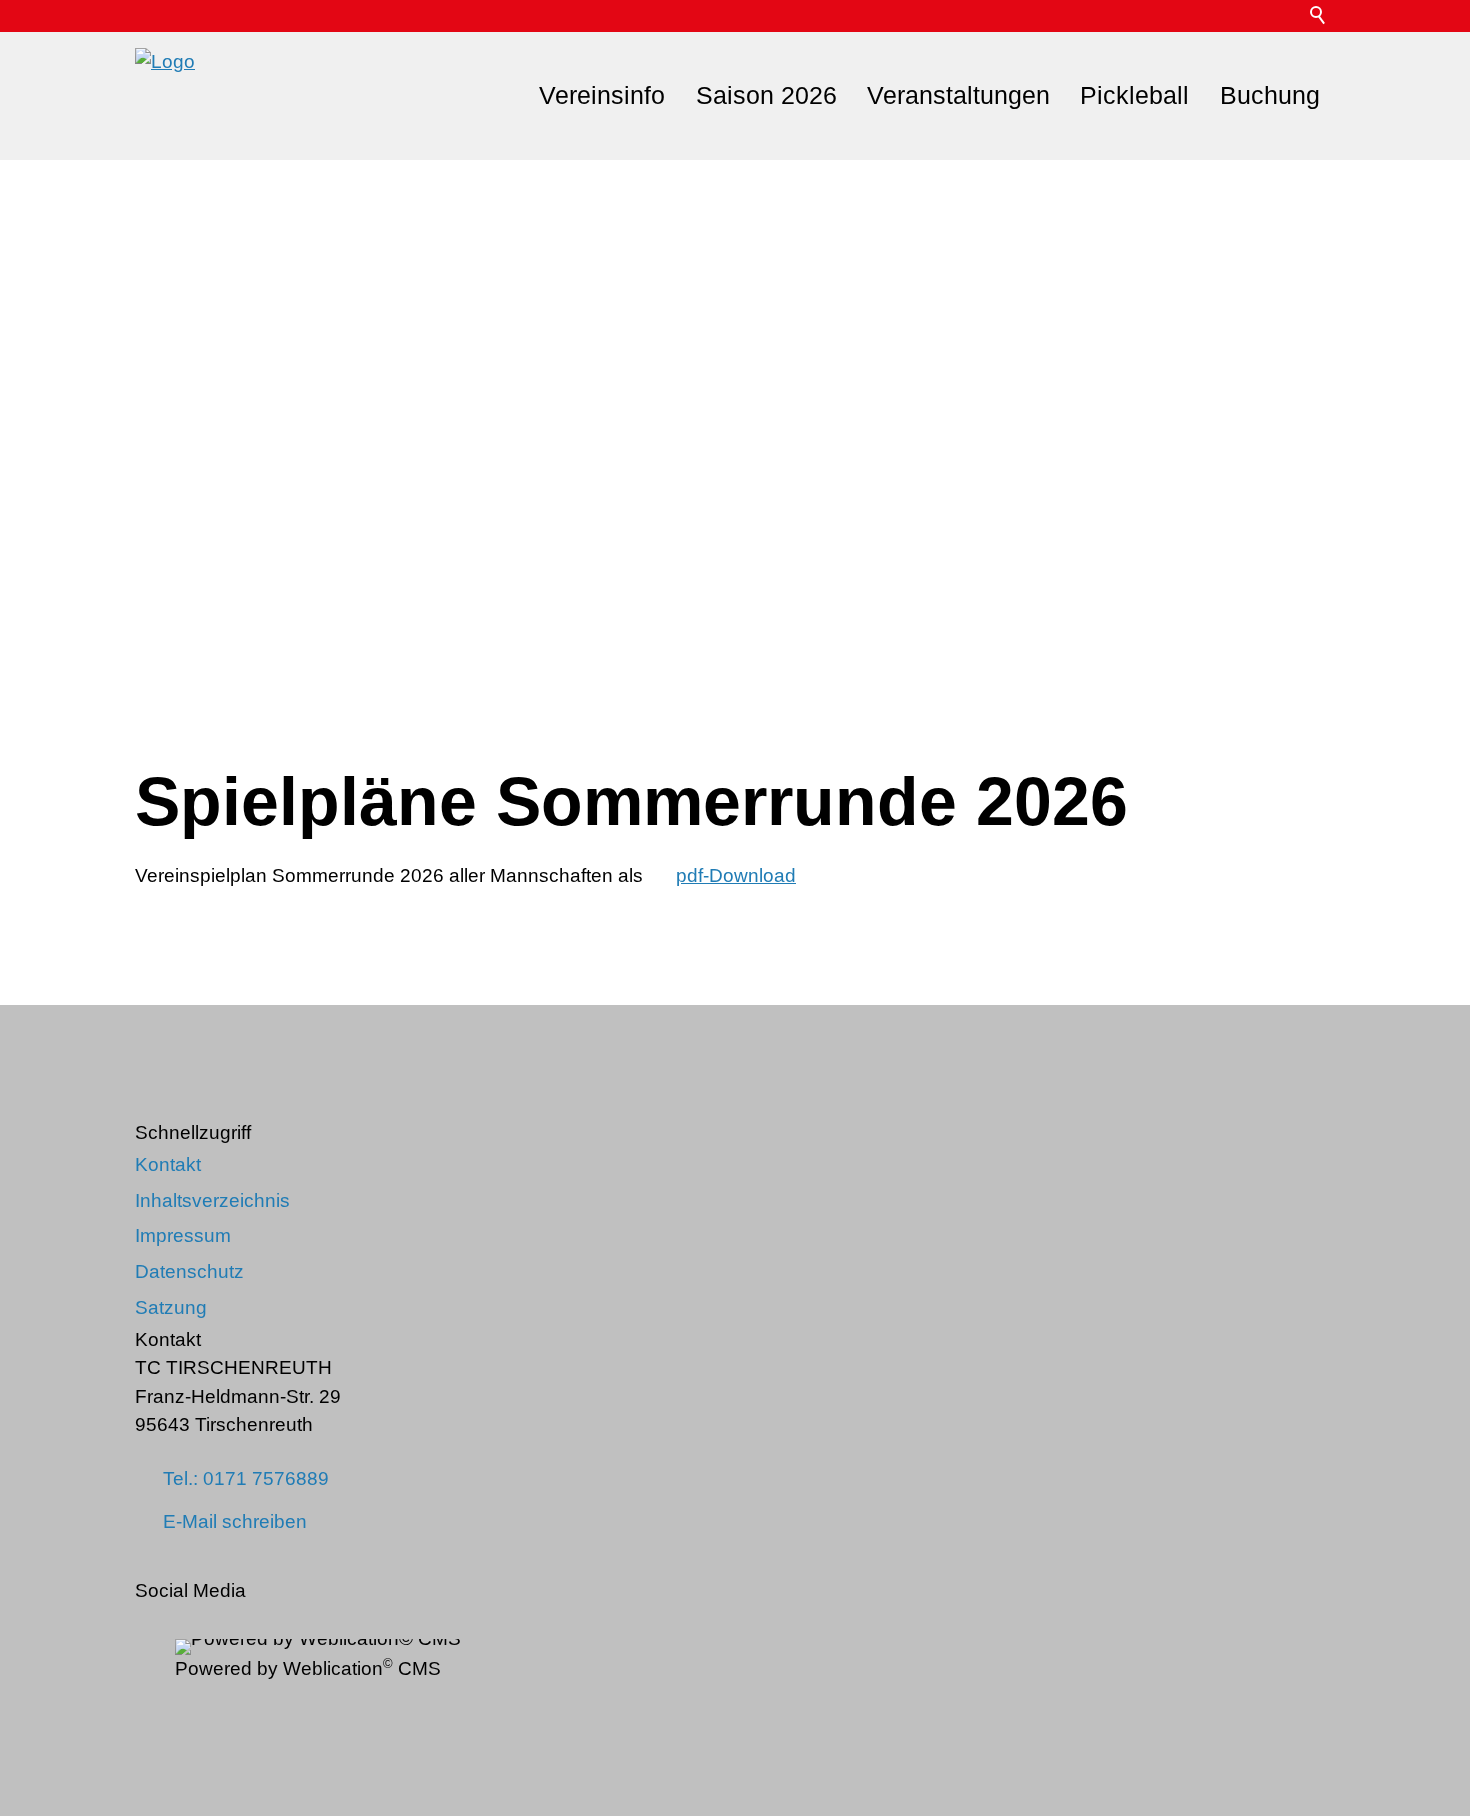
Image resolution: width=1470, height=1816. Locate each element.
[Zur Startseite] (165, 96)
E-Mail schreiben (235, 1521)
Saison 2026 (766, 95)
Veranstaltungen (958, 95)
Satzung (171, 1307)
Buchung (1270, 95)
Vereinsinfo (602, 95)
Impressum (183, 1235)
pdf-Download (736, 875)
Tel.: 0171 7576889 (246, 1478)
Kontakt (168, 1164)
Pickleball (1134, 95)
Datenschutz (189, 1271)
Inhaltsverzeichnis (212, 1200)
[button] (1287, 16)
